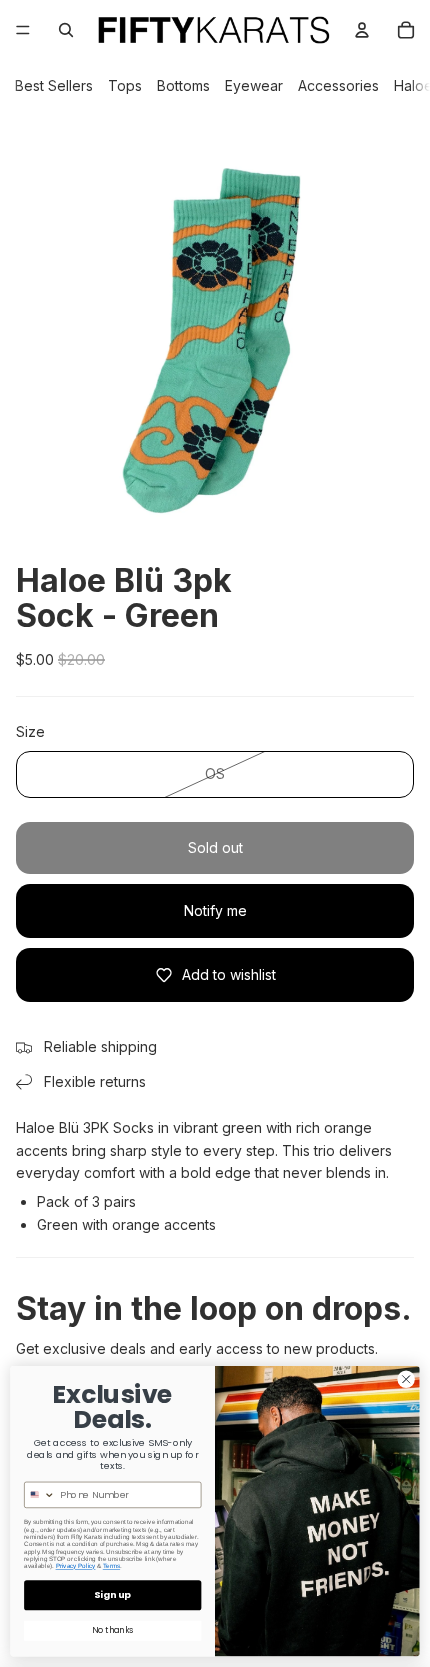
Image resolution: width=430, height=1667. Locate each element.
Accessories (338, 85)
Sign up (112, 1595)
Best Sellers (54, 85)
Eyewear (254, 85)
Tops (125, 85)
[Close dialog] (406, 1379)
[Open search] (66, 30)
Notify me (215, 910)
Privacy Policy (76, 1566)
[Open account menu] (362, 30)
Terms (111, 1566)
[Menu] (23, 30)
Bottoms (183, 85)
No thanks (112, 1631)
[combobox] (40, 1494)
